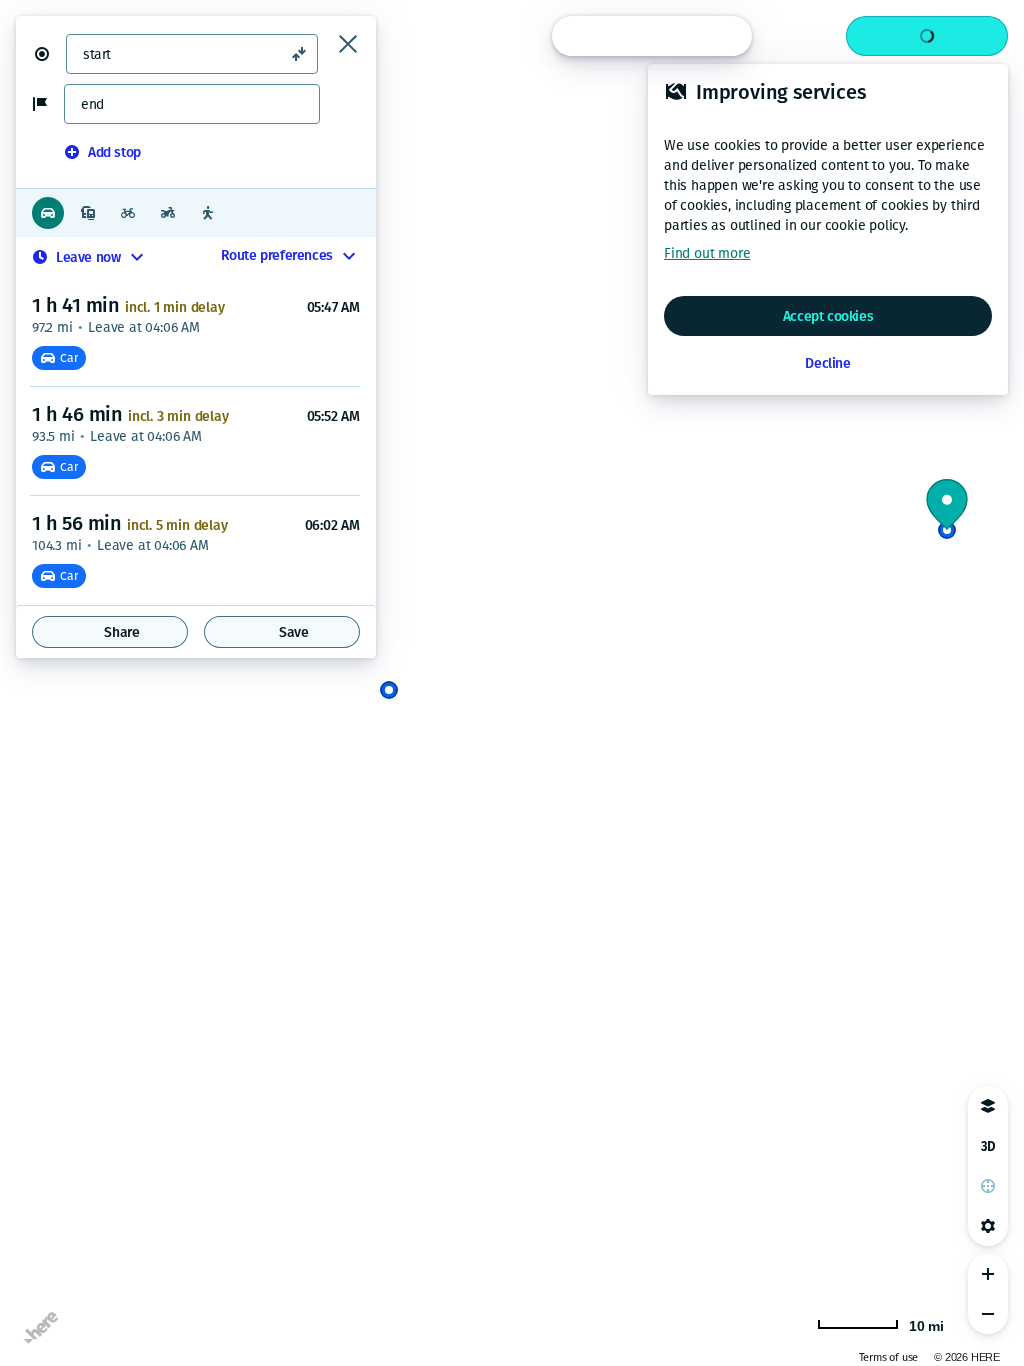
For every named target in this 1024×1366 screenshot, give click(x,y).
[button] (50, 54)
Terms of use (889, 1357)
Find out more (707, 253)
